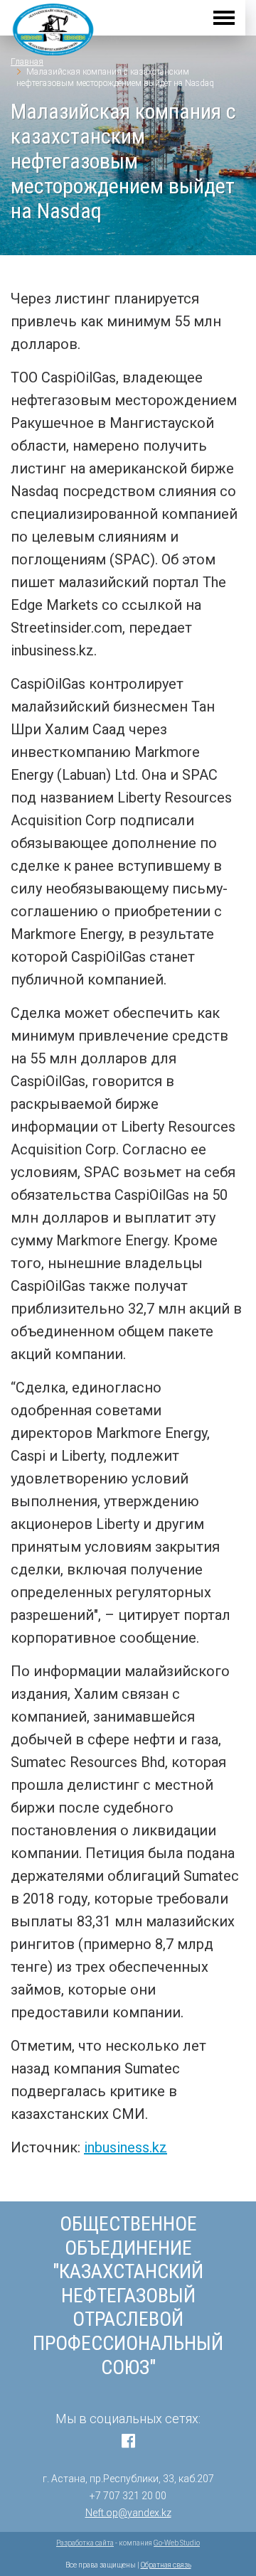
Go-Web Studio (177, 2543)
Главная (27, 62)
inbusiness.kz (126, 2147)
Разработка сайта (85, 2543)
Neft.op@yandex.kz (128, 2513)
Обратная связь (166, 2565)
